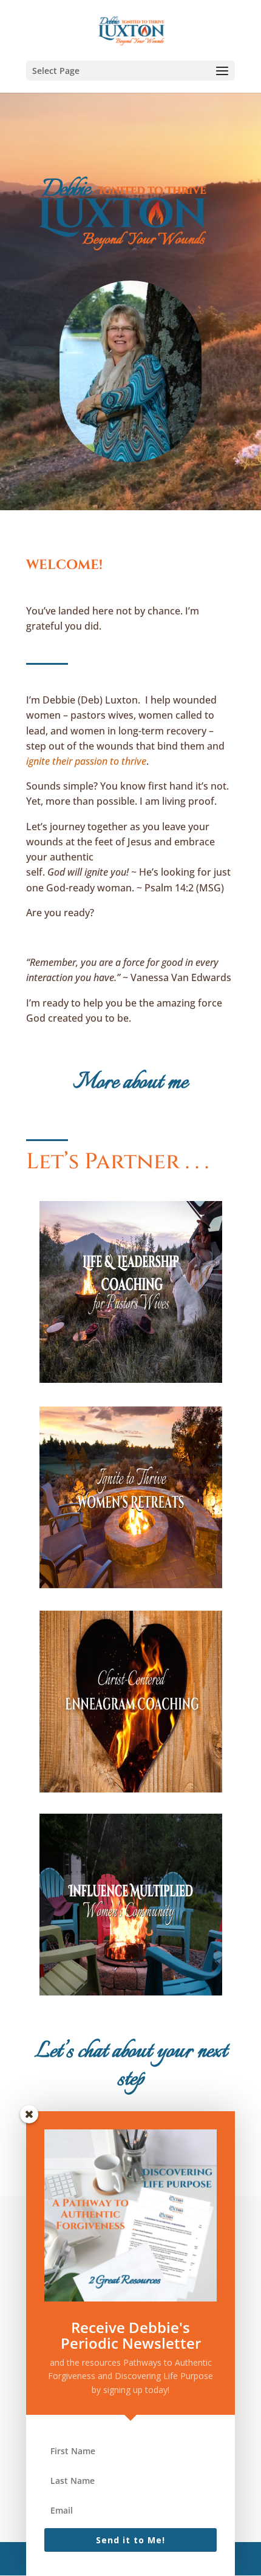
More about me (130, 1083)
